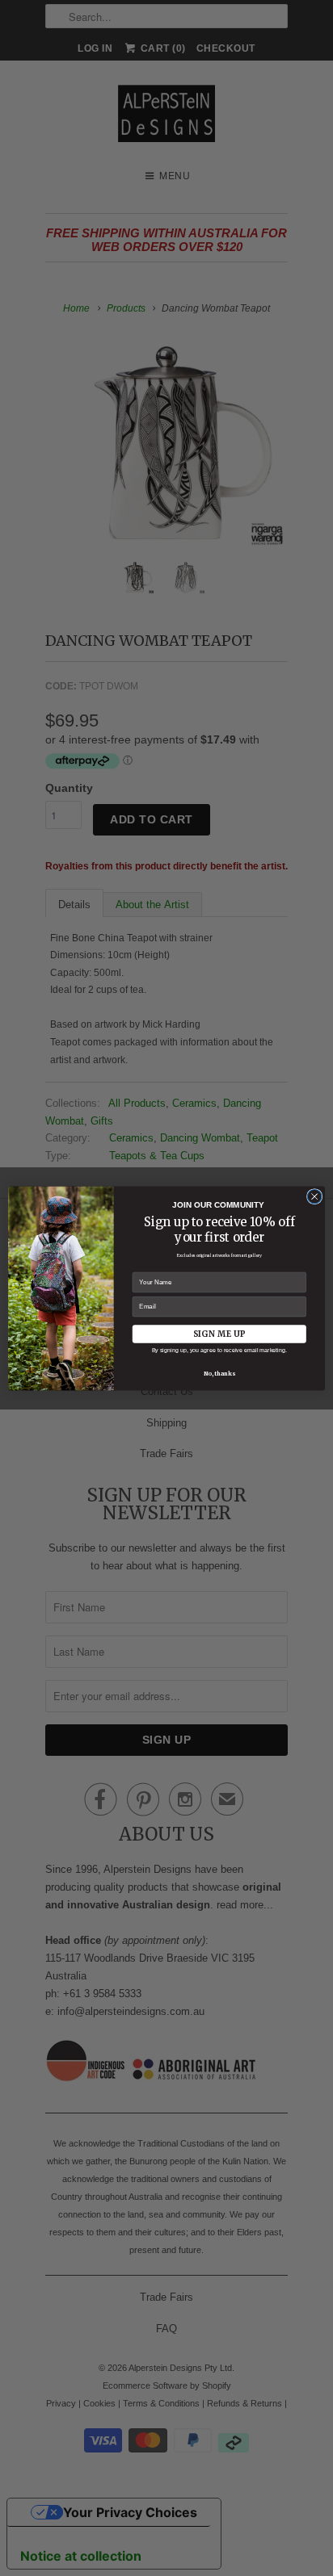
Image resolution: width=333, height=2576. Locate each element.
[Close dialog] (314, 1196)
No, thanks (219, 1373)
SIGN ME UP (219, 1333)
